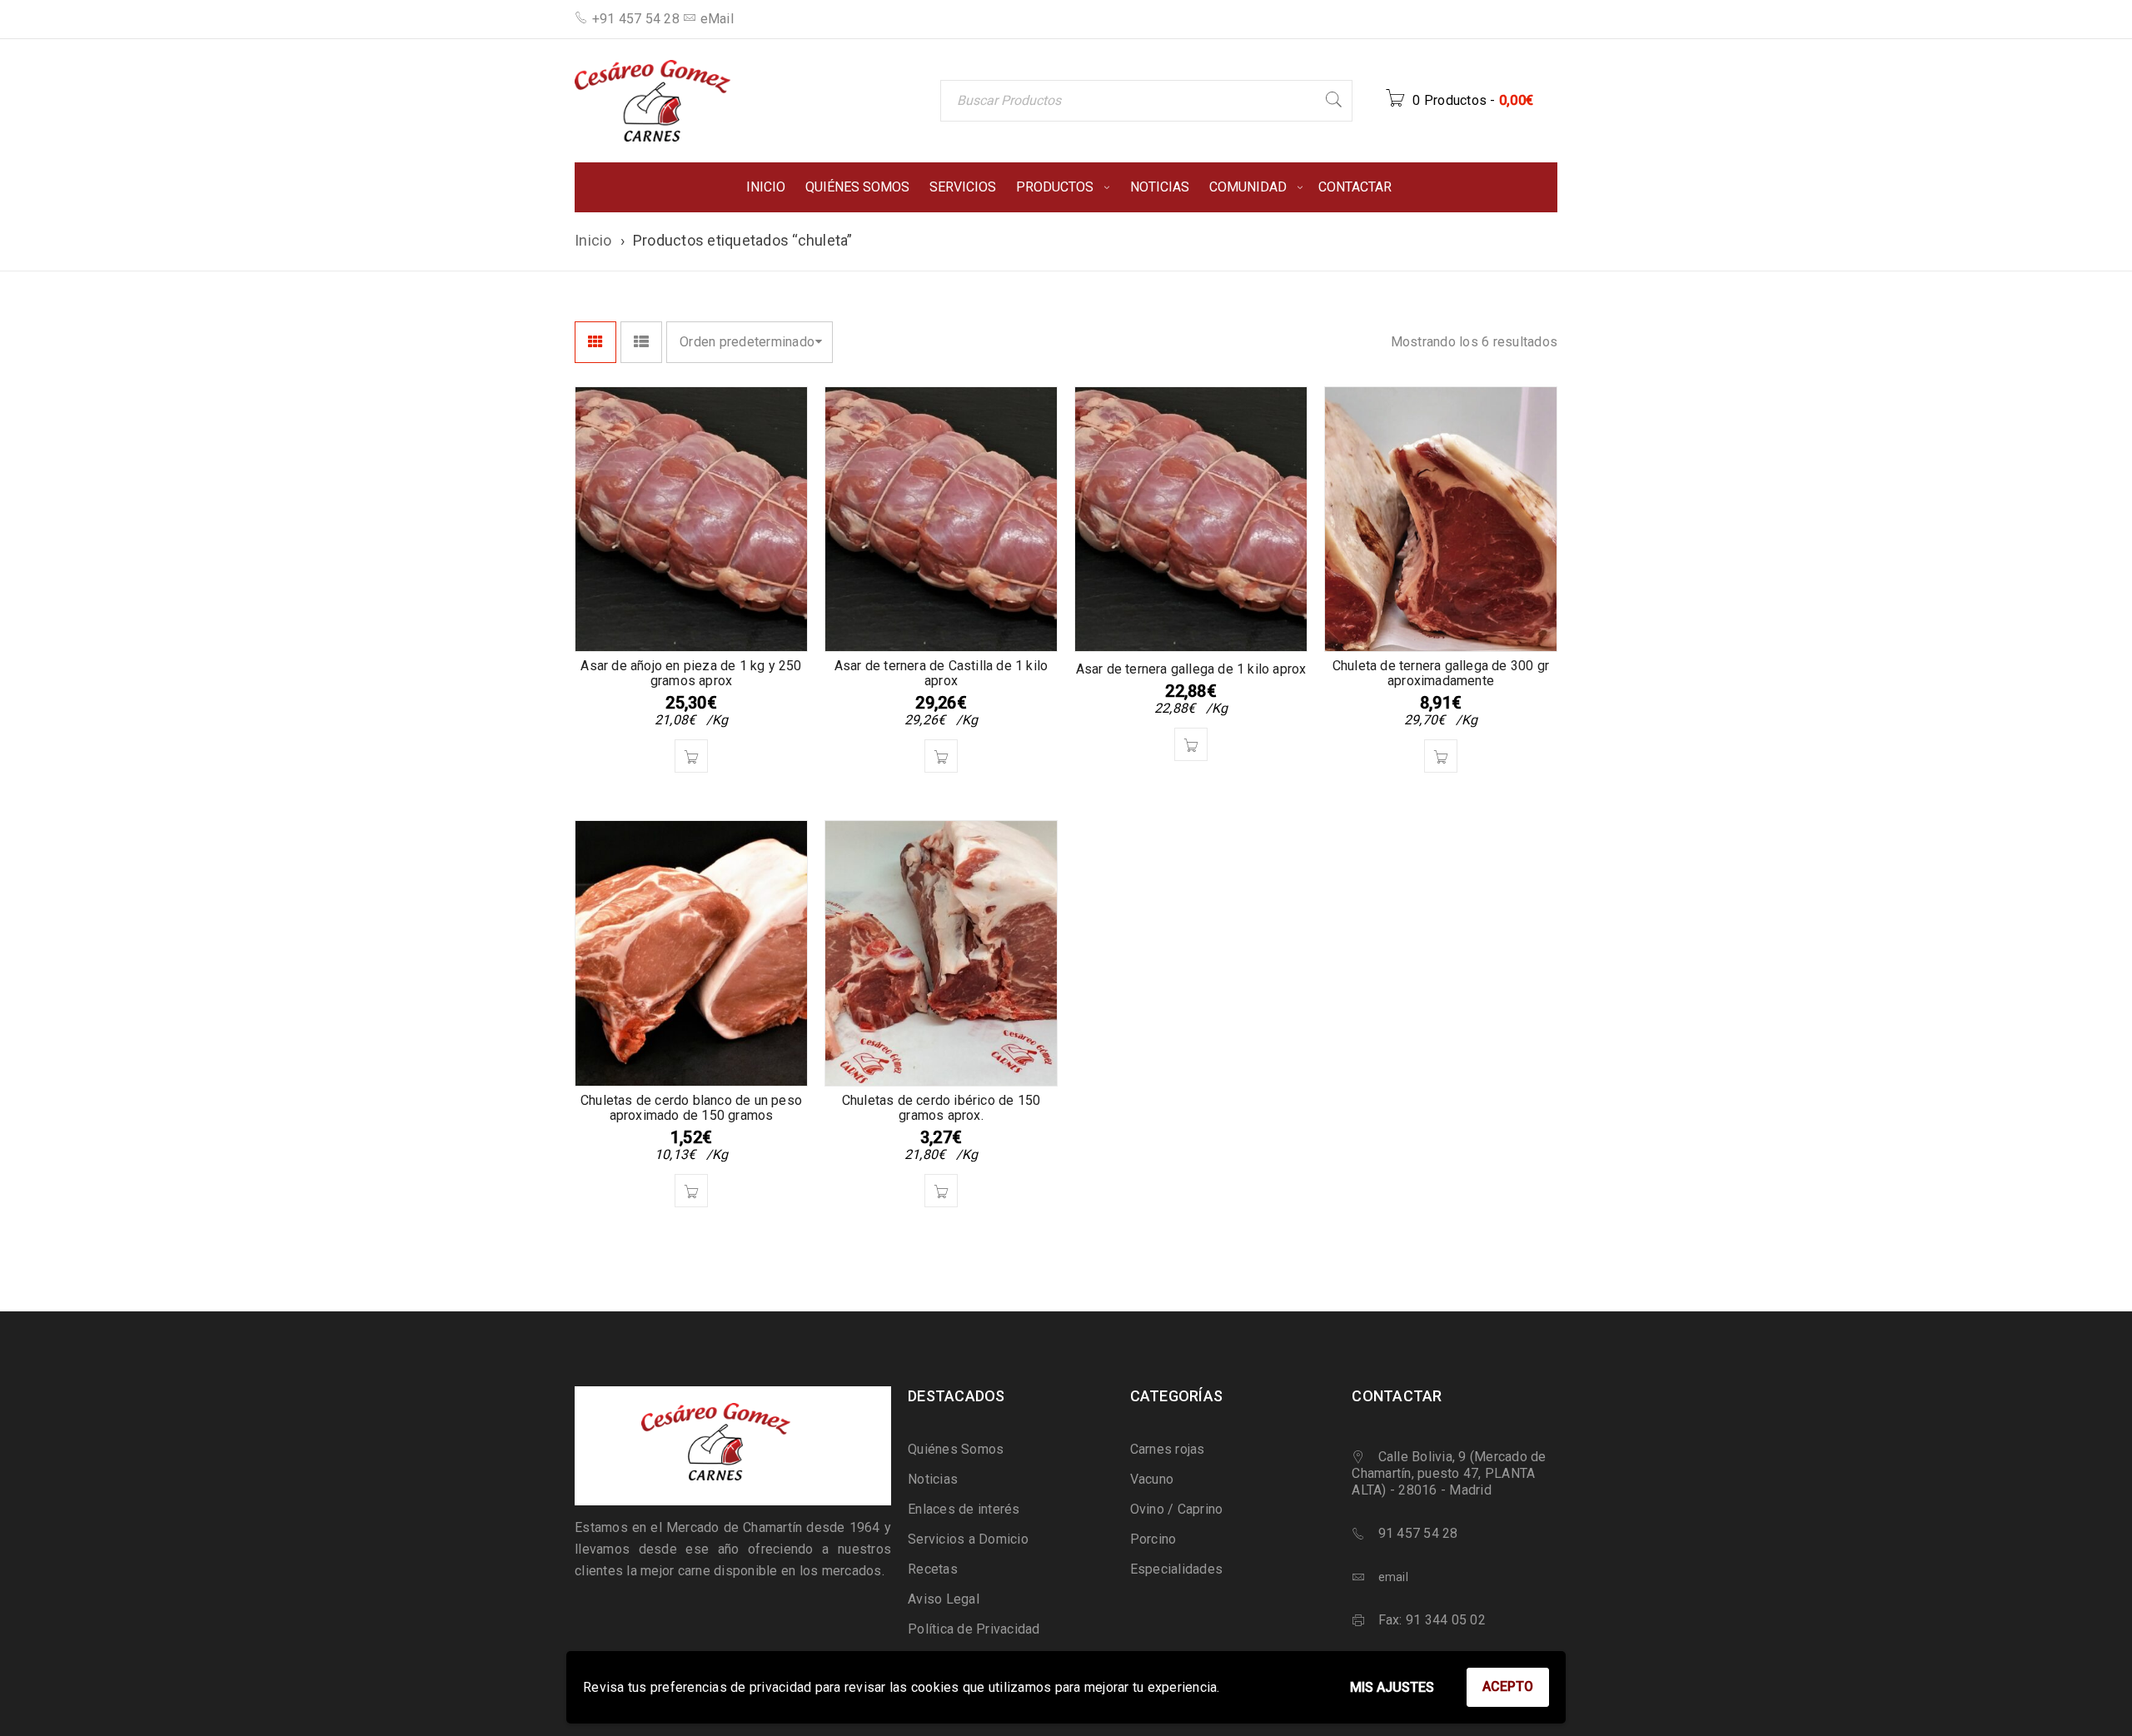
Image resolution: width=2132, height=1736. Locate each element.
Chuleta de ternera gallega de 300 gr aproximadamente (1441, 673)
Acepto (1508, 1686)
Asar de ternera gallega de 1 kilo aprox (1191, 669)
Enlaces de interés (964, 1509)
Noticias (933, 1479)
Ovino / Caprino (1177, 1509)
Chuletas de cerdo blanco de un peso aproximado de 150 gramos (691, 1108)
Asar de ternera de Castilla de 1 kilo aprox (941, 673)
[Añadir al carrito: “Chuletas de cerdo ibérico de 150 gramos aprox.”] (941, 1191)
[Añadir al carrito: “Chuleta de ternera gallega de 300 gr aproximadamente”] (1441, 756)
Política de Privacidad (974, 1629)
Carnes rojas (1168, 1449)
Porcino (1153, 1539)
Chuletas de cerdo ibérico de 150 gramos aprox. (941, 1108)
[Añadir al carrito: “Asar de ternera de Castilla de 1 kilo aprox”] (941, 756)
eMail (717, 19)
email (1393, 1577)
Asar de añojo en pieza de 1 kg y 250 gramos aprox (691, 673)
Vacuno (1152, 1479)
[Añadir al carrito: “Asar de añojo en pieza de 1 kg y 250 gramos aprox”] (691, 756)
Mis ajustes (1392, 1687)
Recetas (933, 1569)
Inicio (593, 240)
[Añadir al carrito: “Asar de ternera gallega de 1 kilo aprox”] (1191, 744)
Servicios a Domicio (968, 1539)
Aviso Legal (944, 1599)
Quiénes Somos (956, 1449)
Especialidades (1177, 1569)
